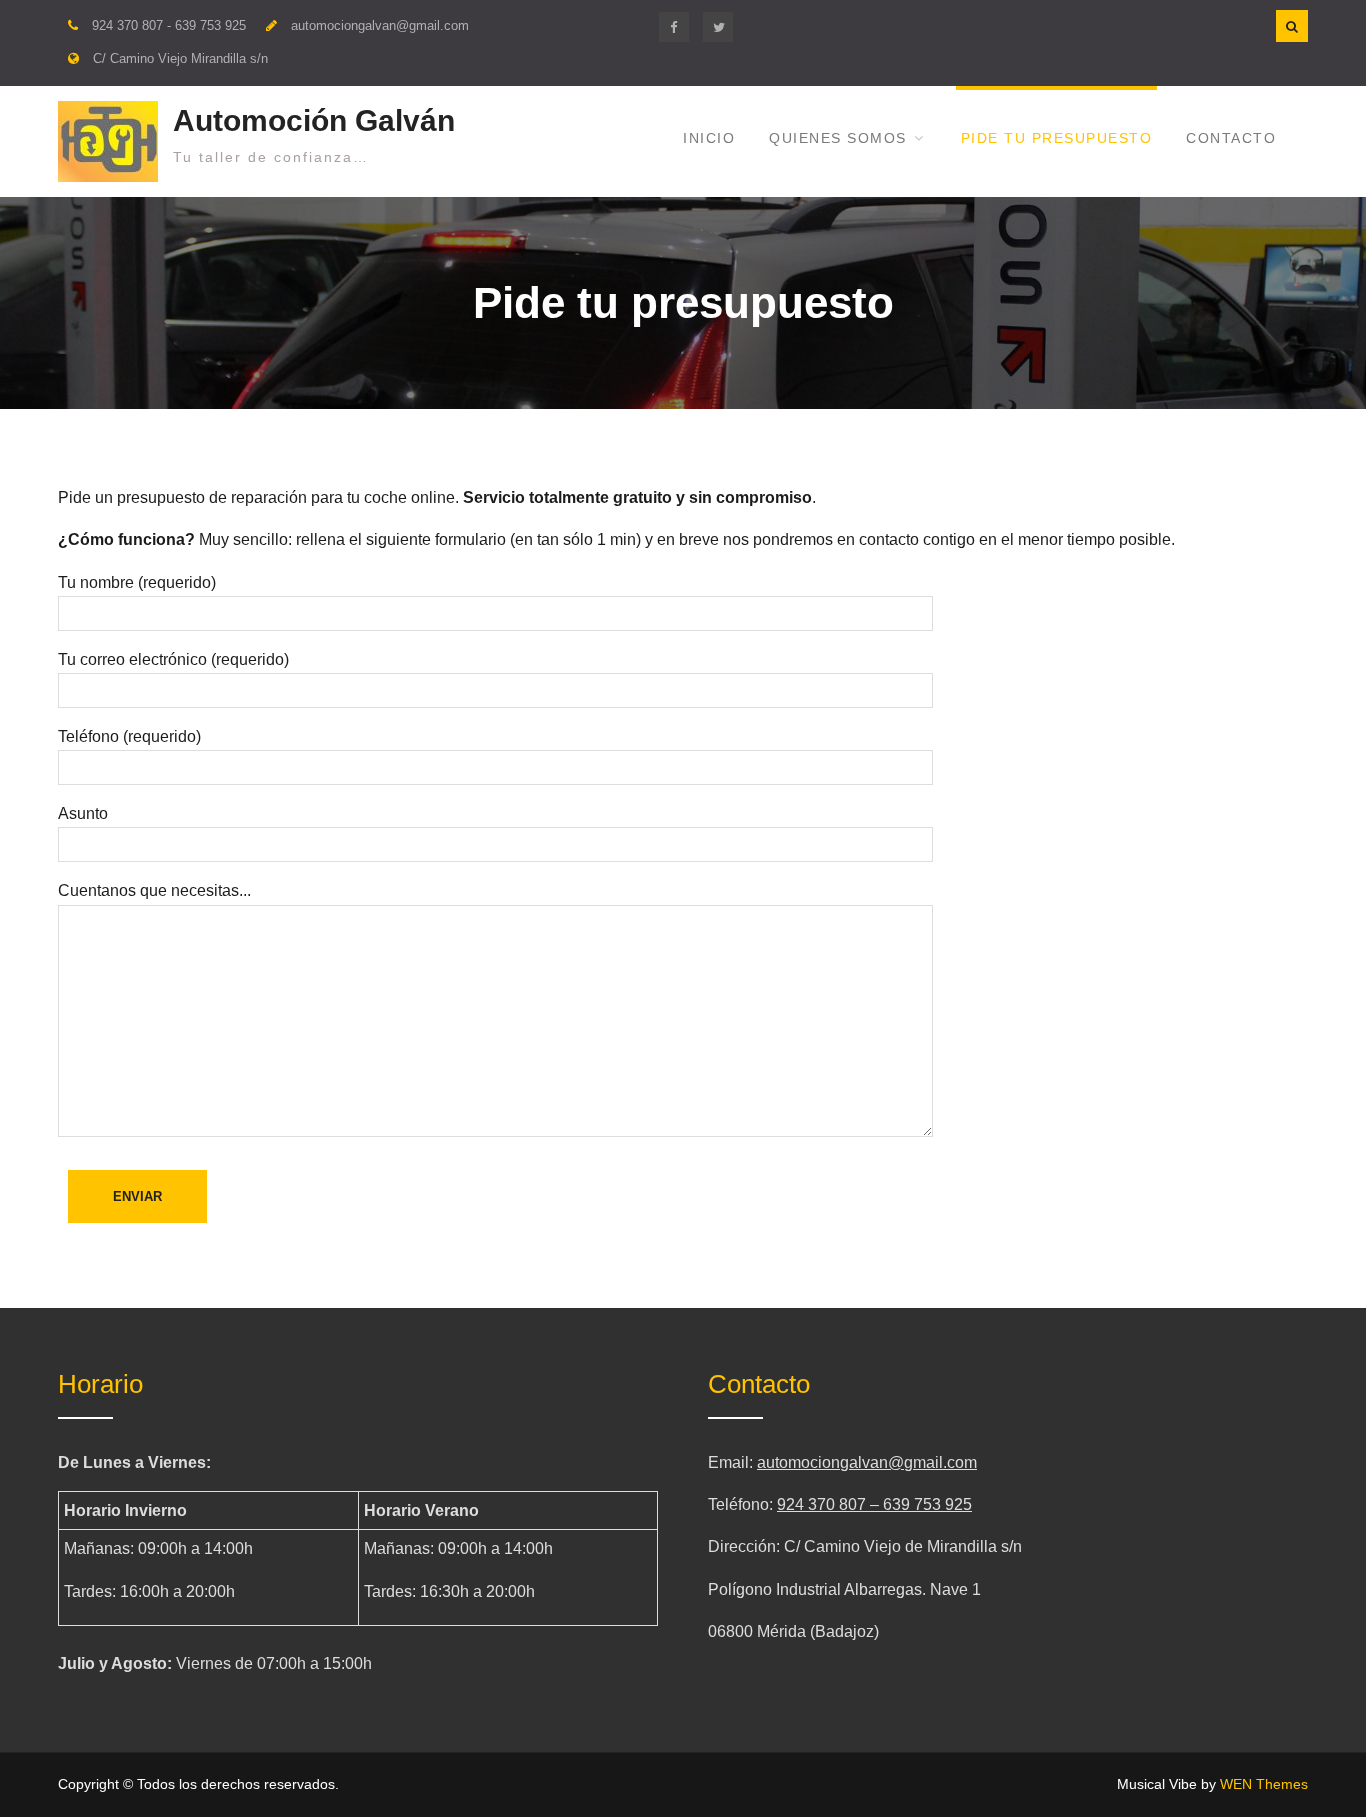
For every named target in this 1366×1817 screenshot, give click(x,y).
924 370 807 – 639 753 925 (874, 1504)
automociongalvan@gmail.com (380, 25)
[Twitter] (718, 27)
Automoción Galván (314, 120)
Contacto (1231, 138)
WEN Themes (1264, 1784)
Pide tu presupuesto (1057, 138)
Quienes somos (838, 138)
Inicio (709, 138)
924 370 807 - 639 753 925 (169, 25)
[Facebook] (674, 27)
